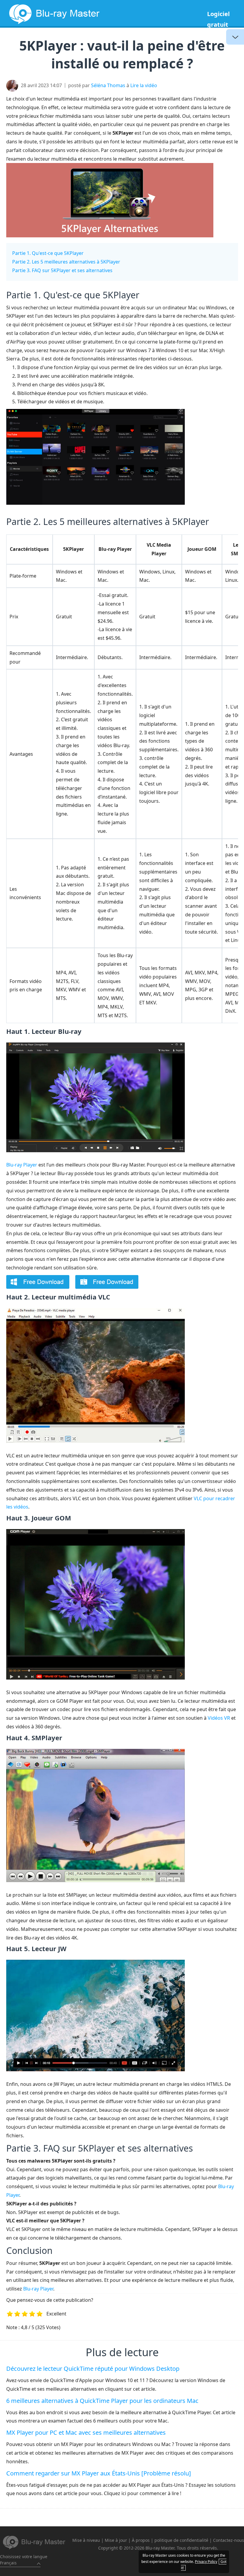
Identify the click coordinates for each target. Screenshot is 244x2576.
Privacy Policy (206, 2562)
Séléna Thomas (108, 85)
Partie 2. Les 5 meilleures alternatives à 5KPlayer (66, 262)
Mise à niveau (86, 2540)
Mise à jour (116, 2540)
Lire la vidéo (144, 85)
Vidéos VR (219, 1718)
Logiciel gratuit (218, 19)
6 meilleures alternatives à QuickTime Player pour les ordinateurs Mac (102, 2401)
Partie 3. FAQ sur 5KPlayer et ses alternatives (62, 270)
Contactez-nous (229, 2540)
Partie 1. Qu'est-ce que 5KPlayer (48, 253)
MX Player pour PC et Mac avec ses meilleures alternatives (86, 2432)
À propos (141, 2540)
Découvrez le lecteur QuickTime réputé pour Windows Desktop (93, 2369)
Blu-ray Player (22, 1165)
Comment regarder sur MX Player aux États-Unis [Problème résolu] (99, 2473)
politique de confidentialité (181, 2540)
